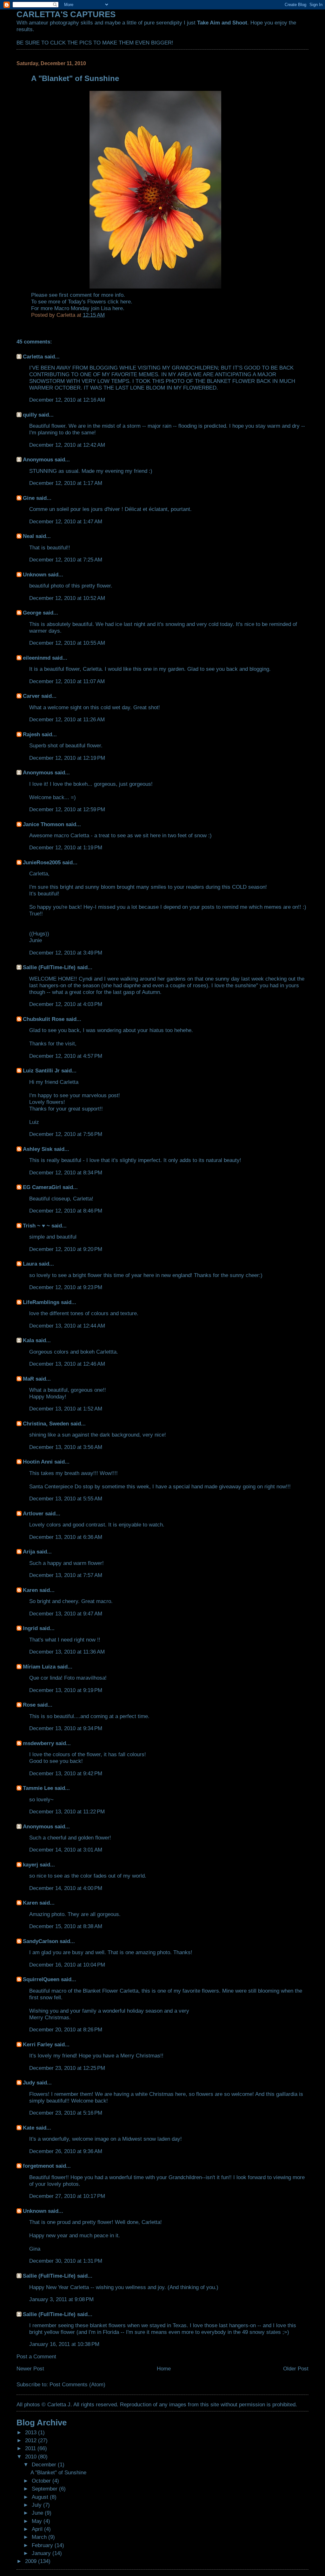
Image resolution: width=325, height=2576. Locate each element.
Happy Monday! (48, 1397)
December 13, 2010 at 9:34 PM (66, 1728)
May (38, 2521)
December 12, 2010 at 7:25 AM (66, 560)
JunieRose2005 (42, 862)
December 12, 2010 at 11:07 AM (67, 681)
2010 (32, 2457)
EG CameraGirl (42, 1187)
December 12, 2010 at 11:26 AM (67, 719)
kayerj (30, 1865)
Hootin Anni (38, 1462)
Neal (28, 536)
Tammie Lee (38, 1788)
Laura (30, 1264)
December (45, 2464)
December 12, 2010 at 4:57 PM (66, 1056)
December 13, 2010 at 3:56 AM (66, 1447)
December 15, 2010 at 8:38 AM (66, 1926)
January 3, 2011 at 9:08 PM (61, 2299)
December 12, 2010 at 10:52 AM (67, 598)
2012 (32, 2440)
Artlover (33, 1513)
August (41, 2497)
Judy (29, 2083)
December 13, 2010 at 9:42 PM (66, 1773)
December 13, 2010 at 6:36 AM (66, 1537)
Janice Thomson (43, 824)
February (43, 2545)
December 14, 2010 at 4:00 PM (66, 1888)
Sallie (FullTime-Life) (49, 967)
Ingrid (30, 1628)
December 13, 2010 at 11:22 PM (67, 1811)
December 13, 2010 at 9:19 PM (66, 1690)
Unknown (35, 574)
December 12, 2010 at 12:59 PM (67, 809)
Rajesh (31, 734)
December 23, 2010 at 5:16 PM (66, 2113)
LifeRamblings (41, 1302)
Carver (31, 696)
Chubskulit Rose (44, 1019)
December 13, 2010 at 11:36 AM (67, 1652)
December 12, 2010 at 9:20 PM (66, 1249)
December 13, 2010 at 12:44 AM (67, 1326)
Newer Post (30, 2369)
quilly (30, 415)
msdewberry (38, 1743)
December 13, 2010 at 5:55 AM (66, 1499)
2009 (32, 2561)
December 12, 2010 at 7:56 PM (66, 1134)
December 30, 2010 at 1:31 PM (66, 2261)
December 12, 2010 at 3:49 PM (66, 953)
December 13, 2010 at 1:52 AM (66, 1409)
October (42, 2481)
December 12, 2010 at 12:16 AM (67, 400)
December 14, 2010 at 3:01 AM (66, 1850)
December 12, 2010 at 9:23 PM (66, 1287)
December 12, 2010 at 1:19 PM (66, 847)
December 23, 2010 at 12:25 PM (67, 2068)
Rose (29, 1705)
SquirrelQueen (41, 1979)
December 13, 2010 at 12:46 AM (67, 1364)
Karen (30, 1590)
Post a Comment (36, 2356)
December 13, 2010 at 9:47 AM (66, 1614)
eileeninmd (37, 658)
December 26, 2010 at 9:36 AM (66, 2151)
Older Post (296, 2369)
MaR (28, 1379)
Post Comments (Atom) (77, 2384)
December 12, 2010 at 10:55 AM (67, 643)
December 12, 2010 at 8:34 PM (66, 1172)
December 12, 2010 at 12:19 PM (67, 758)
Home (164, 2369)
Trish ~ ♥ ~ (36, 1226)
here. (126, 302)
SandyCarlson (40, 1941)
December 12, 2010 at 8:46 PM (66, 1211)
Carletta (33, 357)
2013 (32, 2432)
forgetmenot (38, 2166)
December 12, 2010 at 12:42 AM (67, 445)
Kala (28, 1340)
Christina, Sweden (46, 1424)
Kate (29, 2128)
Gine (29, 498)
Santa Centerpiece (51, 1486)
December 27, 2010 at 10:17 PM (67, 2196)
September (45, 2489)
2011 (31, 2448)
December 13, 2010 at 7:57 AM (66, 1575)
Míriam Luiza (39, 1667)
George (32, 613)
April (38, 2529)
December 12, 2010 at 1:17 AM (66, 483)
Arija (29, 1552)
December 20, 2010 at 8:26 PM (66, 2029)
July (37, 2505)
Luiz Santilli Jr (41, 1071)
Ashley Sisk (38, 1149)
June (38, 2513)
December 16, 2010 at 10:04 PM (67, 1965)
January (42, 2553)
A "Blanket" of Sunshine (58, 2472)
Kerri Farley (38, 2044)
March (40, 2537)
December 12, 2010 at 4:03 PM (66, 1004)
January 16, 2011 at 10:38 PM (64, 2344)
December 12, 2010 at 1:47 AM (66, 521)
